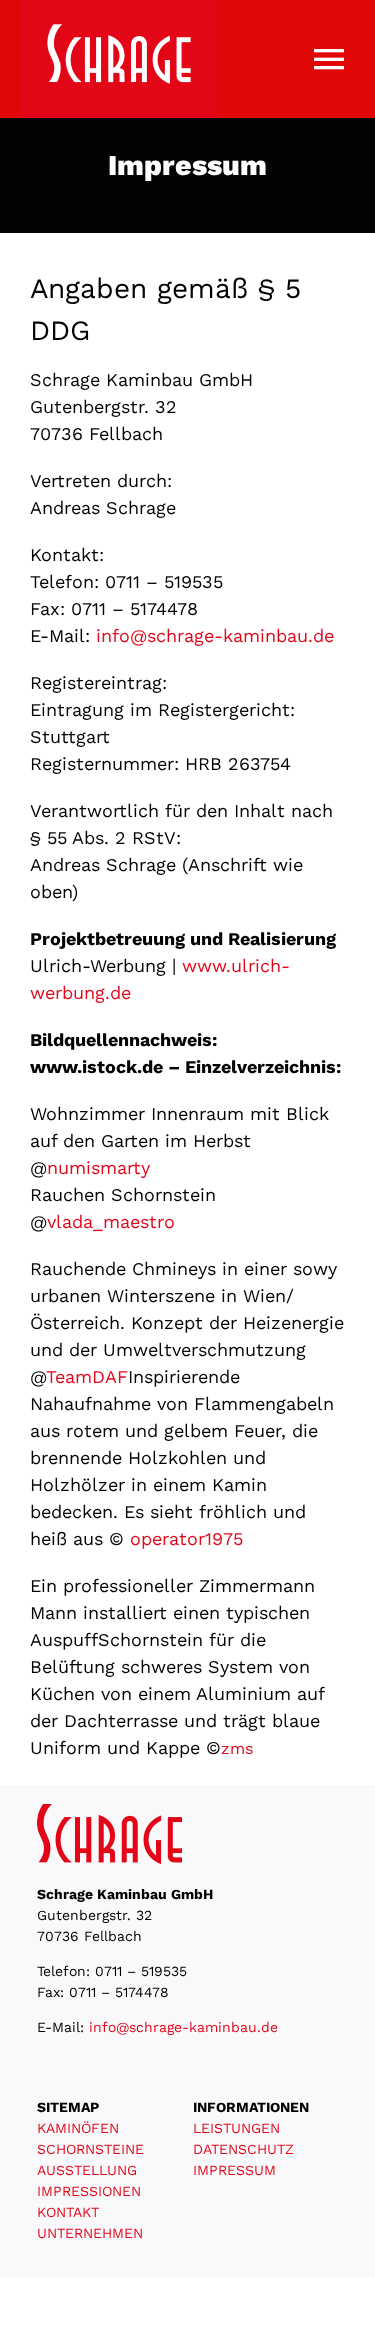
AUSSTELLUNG (87, 2170)
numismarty (98, 1167)
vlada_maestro (111, 1221)
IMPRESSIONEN (89, 2191)
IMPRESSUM (234, 2170)
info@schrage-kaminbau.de (215, 635)
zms (237, 1748)
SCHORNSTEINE (90, 2149)
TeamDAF (87, 1376)
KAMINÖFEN (78, 2128)
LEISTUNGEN (236, 2128)
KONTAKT (68, 2212)
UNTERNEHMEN (90, 2233)
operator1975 (186, 1538)
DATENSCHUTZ (243, 2149)
